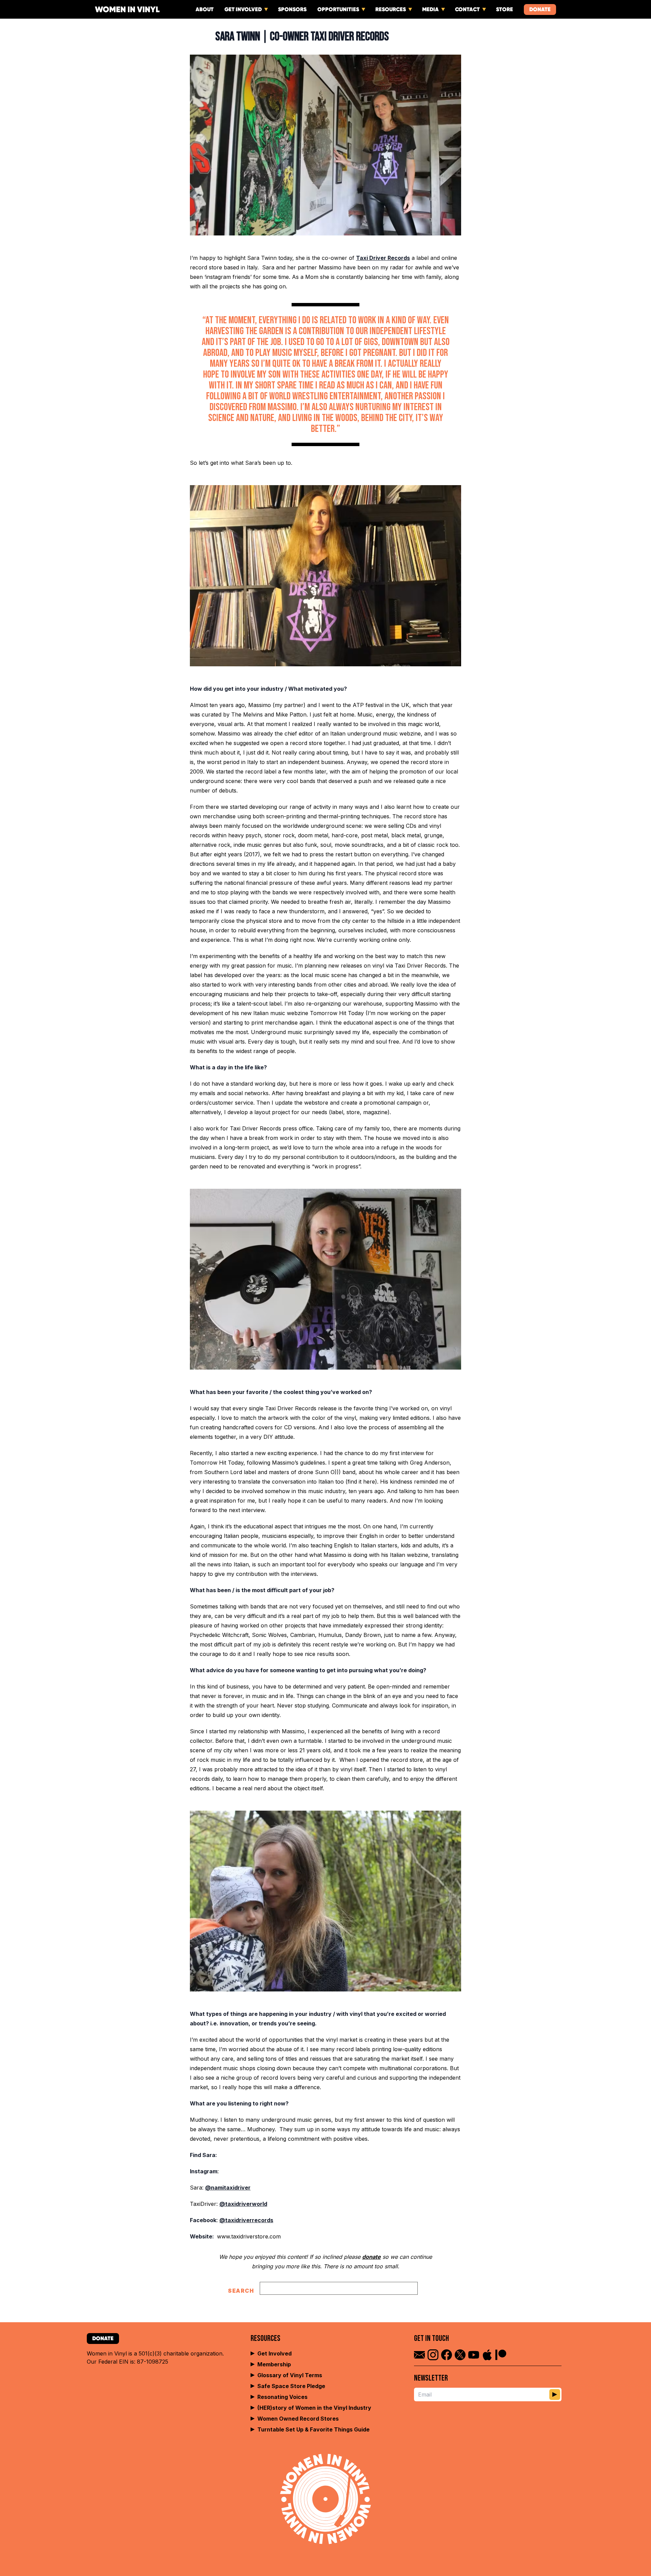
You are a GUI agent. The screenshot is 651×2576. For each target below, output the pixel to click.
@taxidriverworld (243, 2204)
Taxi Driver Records (383, 258)
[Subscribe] (555, 2394)
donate (371, 2257)
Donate (540, 9)
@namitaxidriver (228, 2188)
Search (241, 2291)
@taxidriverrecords (246, 2220)
